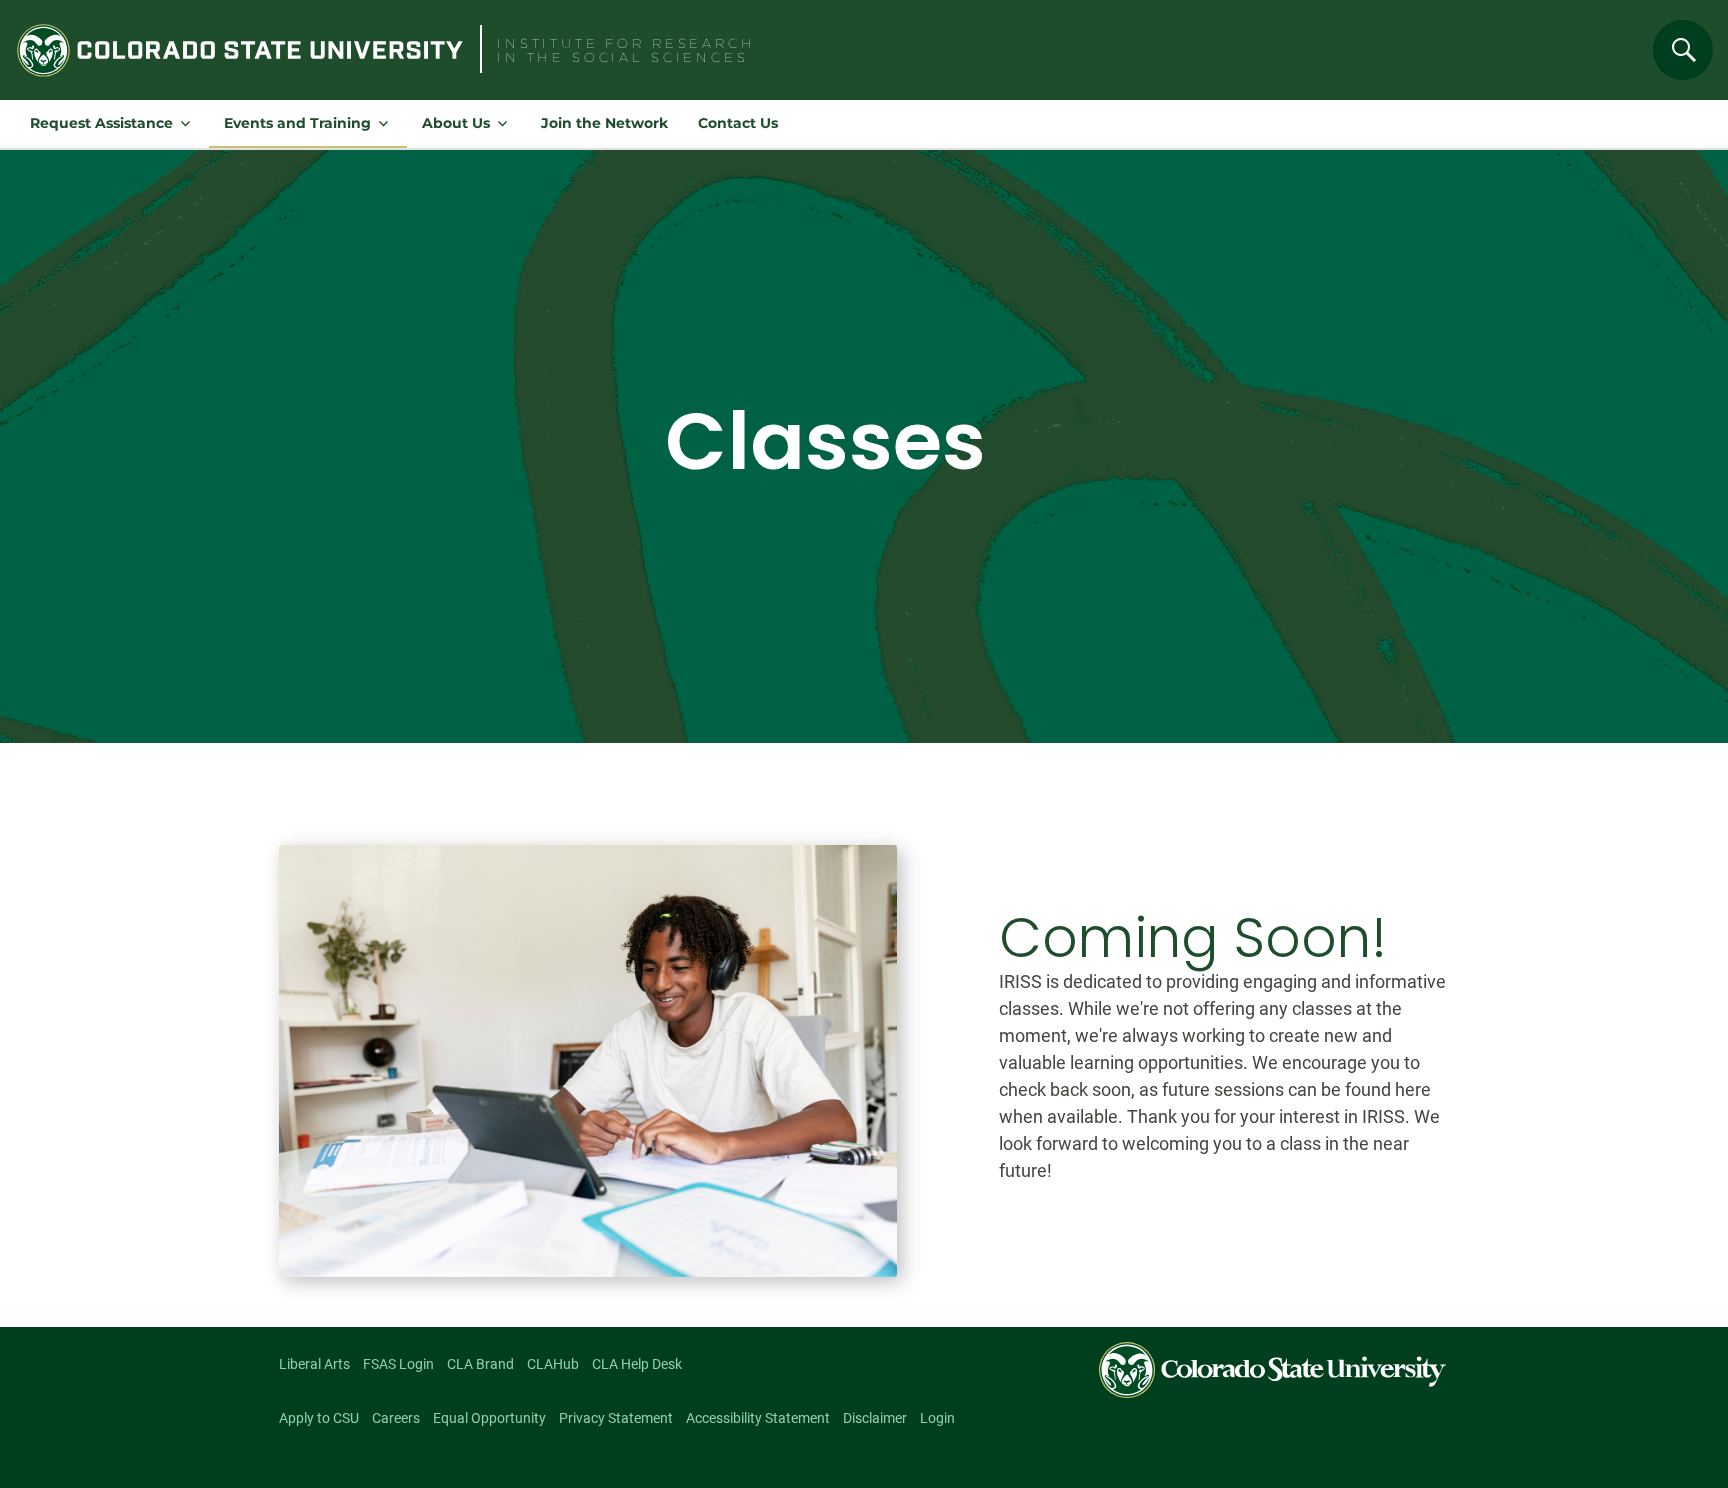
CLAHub (553, 1364)
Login (937, 1418)
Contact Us (738, 123)
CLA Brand (480, 1364)
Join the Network (604, 123)
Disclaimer (875, 1418)
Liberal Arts (314, 1364)
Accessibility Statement (758, 1418)
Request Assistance (101, 123)
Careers (396, 1418)
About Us (456, 123)
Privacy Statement (616, 1418)
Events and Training (297, 123)
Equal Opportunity (489, 1418)
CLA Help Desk (637, 1364)
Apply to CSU (319, 1418)
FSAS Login (398, 1364)
